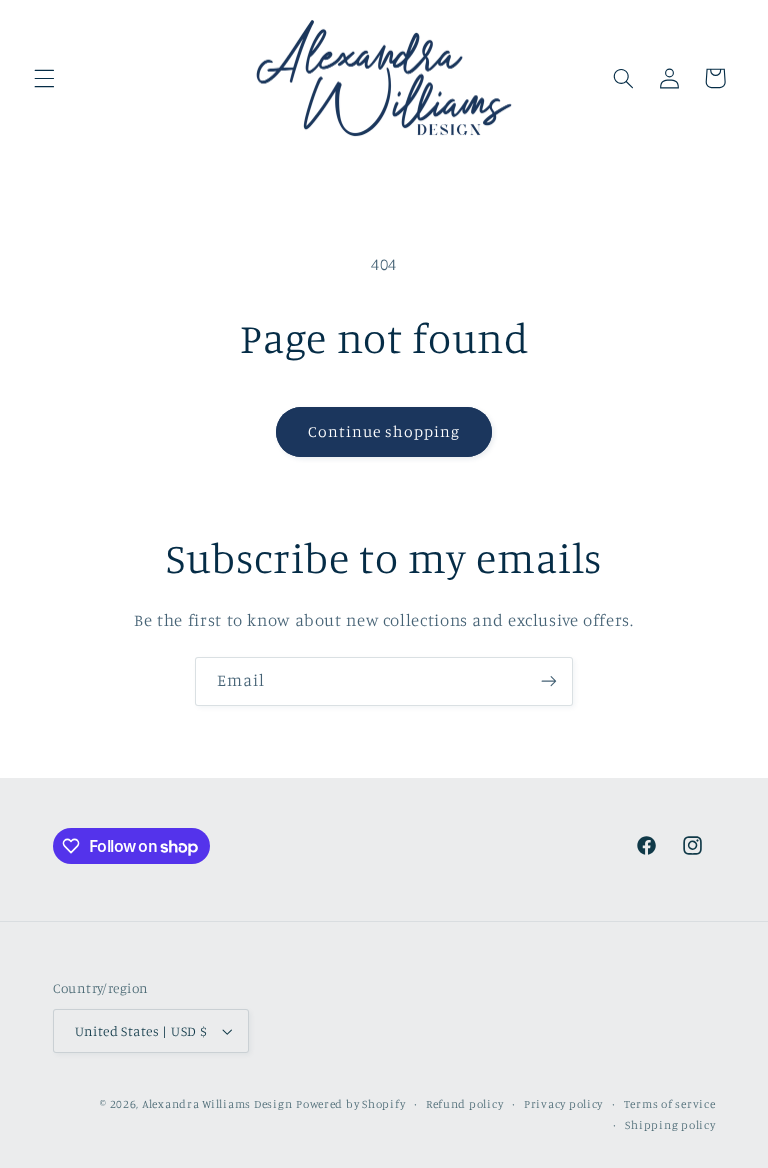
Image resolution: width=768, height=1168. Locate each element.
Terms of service (670, 1104)
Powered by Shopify (350, 1104)
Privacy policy (563, 1104)
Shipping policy (670, 1125)
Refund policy (465, 1104)
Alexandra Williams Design (217, 1104)
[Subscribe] (549, 681)
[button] (44, 78)
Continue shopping (384, 431)
